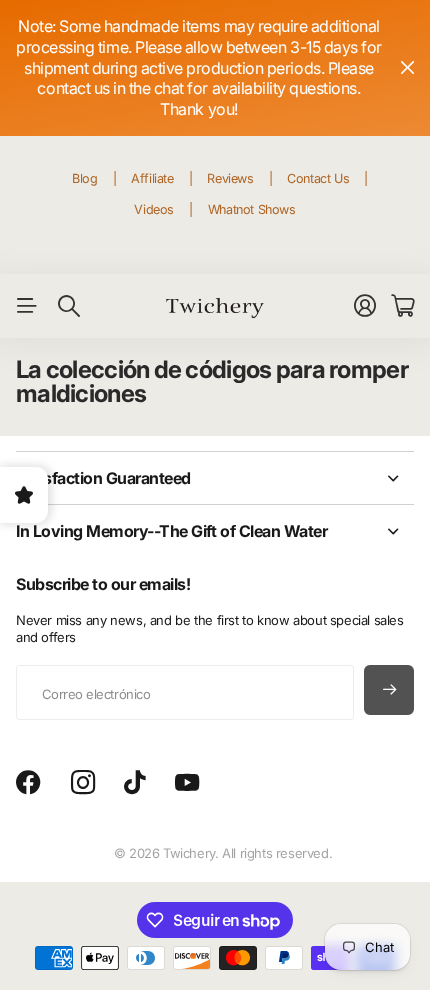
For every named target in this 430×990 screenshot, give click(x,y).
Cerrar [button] (407, 68)
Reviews (230, 178)
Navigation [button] (27, 306)
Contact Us (318, 178)
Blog (84, 178)
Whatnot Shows (252, 209)
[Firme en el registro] (365, 306)
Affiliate (152, 178)
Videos (154, 209)
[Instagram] (83, 782)
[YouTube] (187, 783)
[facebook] (28, 783)
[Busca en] (69, 306)
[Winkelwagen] (402, 306)
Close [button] (215, 478)
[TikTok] (134, 783)
